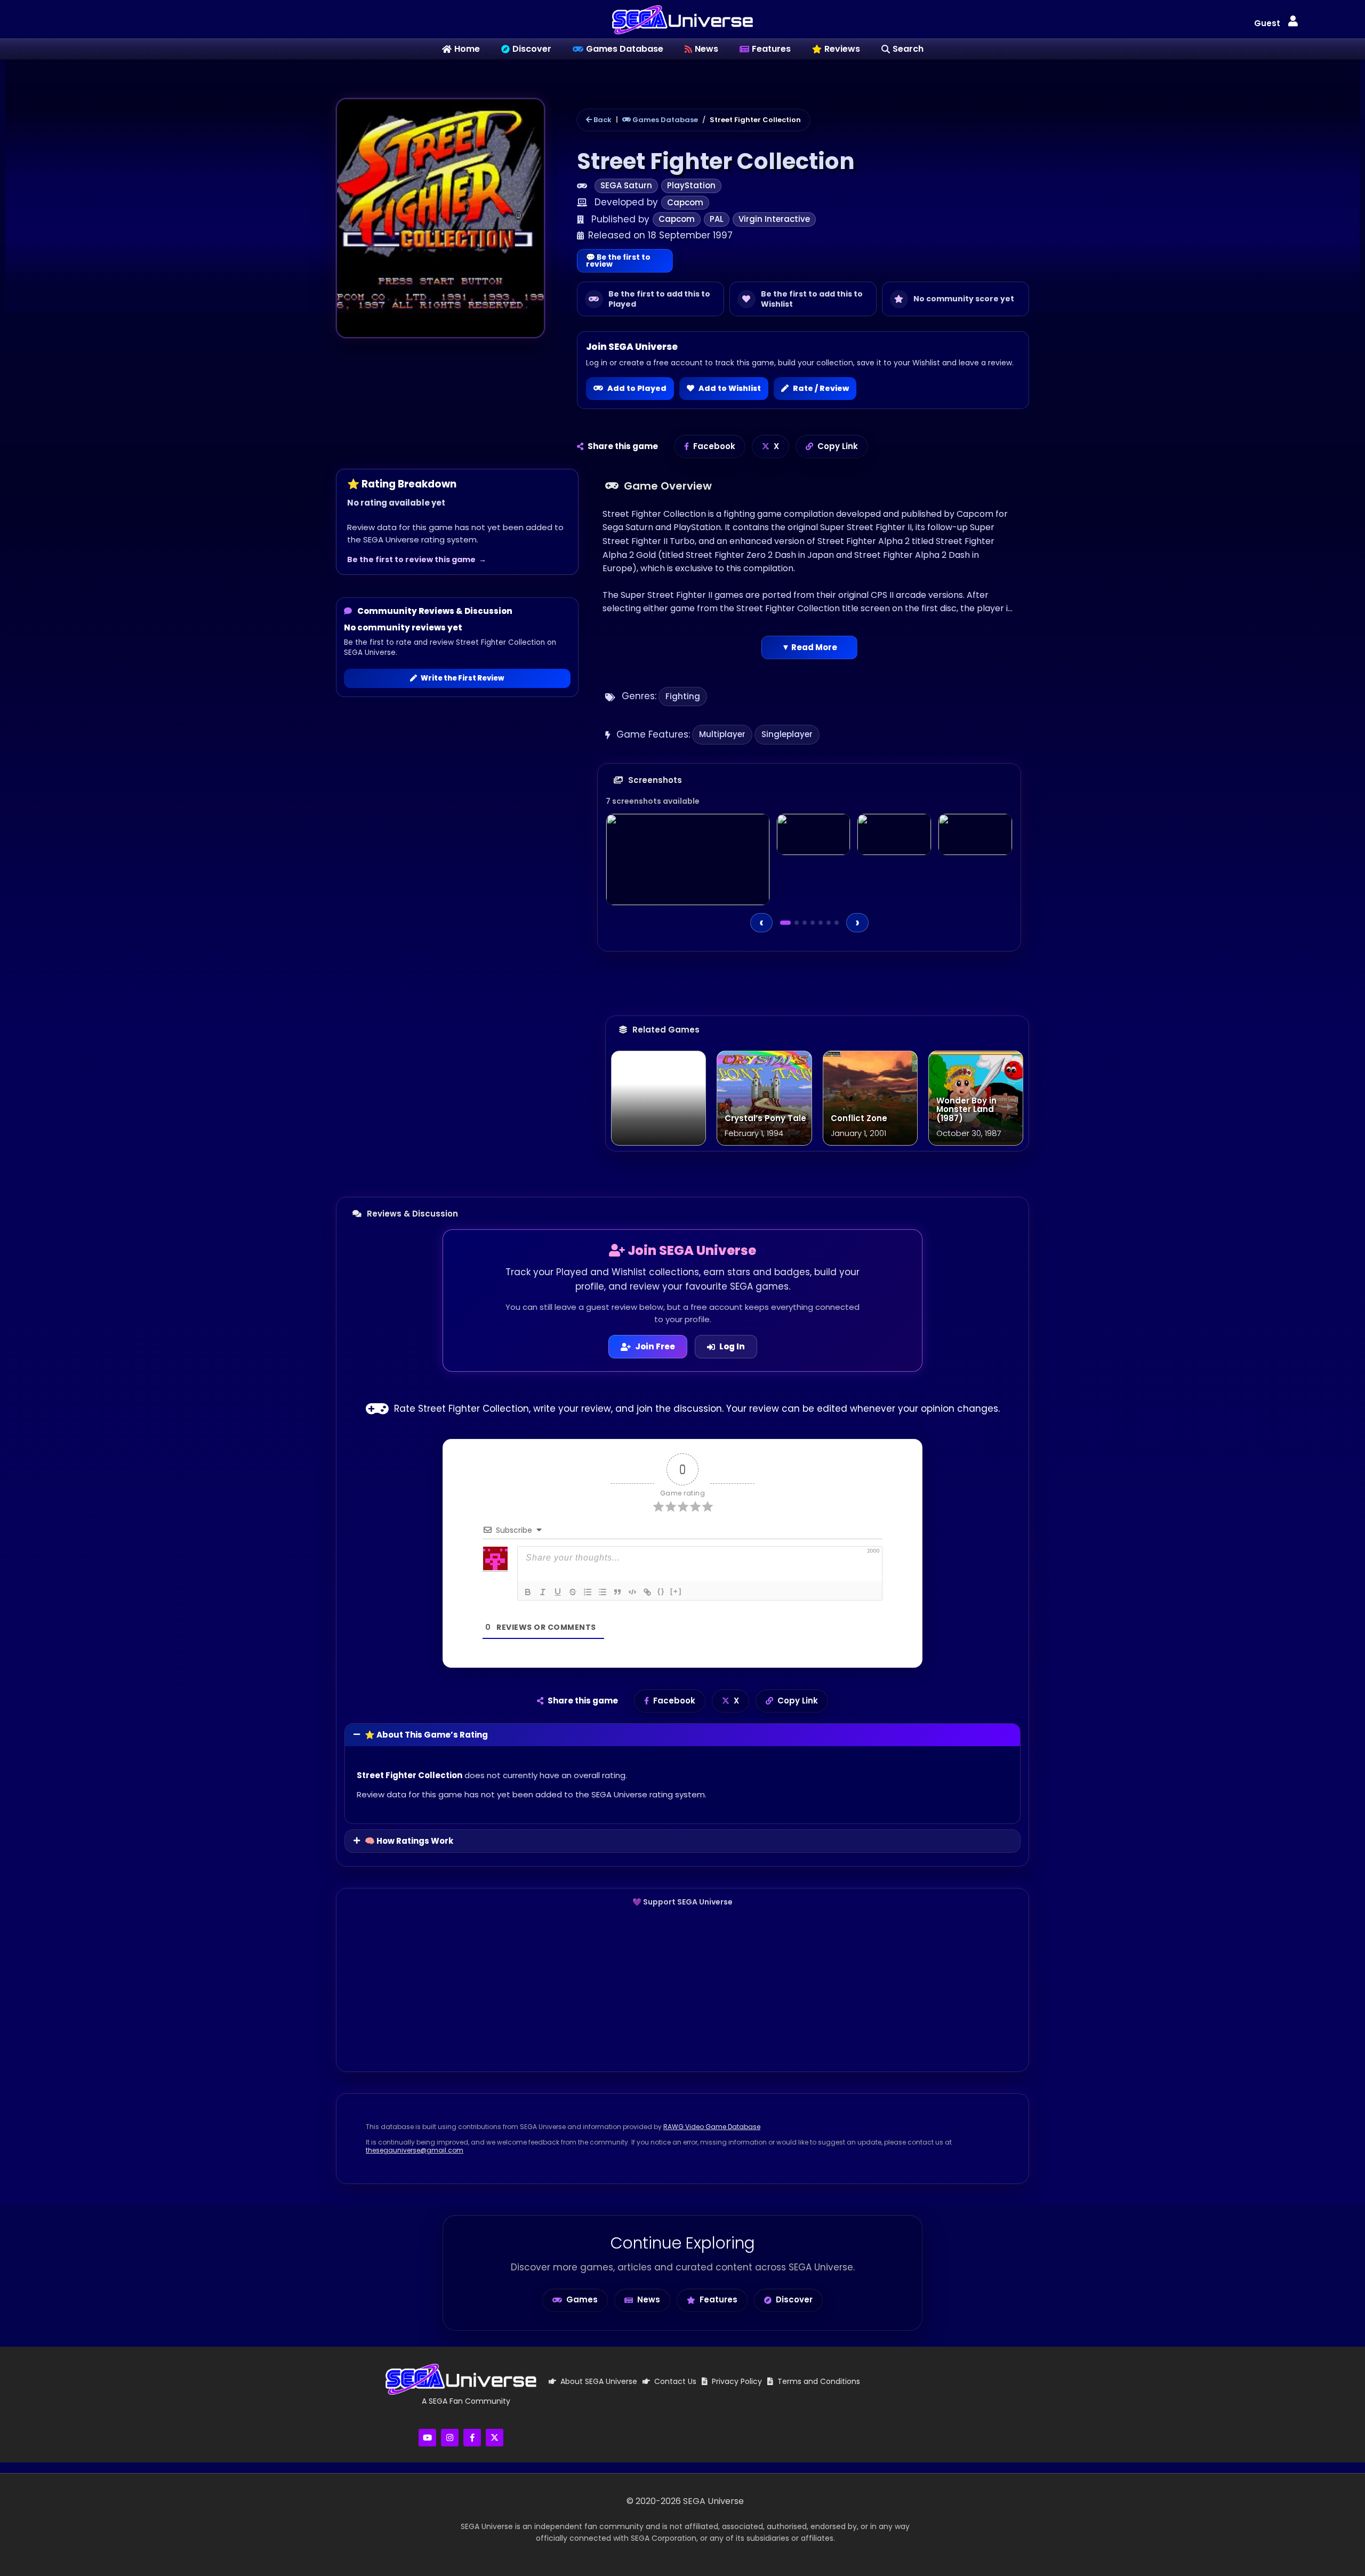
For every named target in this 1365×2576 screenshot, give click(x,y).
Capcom (685, 202)
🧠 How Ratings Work (409, 1841)
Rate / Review (821, 388)
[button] (1293, 22)
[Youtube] (427, 2438)
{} (661, 1591)
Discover (794, 2299)
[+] (676, 1591)
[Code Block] (632, 1592)
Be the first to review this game (411, 559)
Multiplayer (722, 734)
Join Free (655, 1346)
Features (718, 2299)
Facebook (714, 446)
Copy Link (838, 446)
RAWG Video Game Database (712, 2127)
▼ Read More (809, 647)
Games (582, 2299)
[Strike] (573, 1592)
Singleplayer (787, 734)
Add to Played (637, 388)
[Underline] (558, 1592)
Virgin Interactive (774, 219)
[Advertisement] (682, 1989)
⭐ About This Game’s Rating (426, 1735)
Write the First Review (463, 678)
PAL (717, 219)
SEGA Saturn (626, 185)
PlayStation (691, 185)
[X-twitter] (495, 2438)
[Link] (647, 1592)
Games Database (664, 120)
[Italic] (543, 1592)
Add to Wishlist (730, 388)
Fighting (683, 696)
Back (602, 120)
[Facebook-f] (472, 2438)
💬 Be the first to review (618, 261)
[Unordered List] (603, 1592)
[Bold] (528, 1592)
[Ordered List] (588, 1592)
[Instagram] (450, 2438)
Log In (732, 1346)
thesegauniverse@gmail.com (415, 2150)
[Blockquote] (617, 1592)
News (649, 2299)
